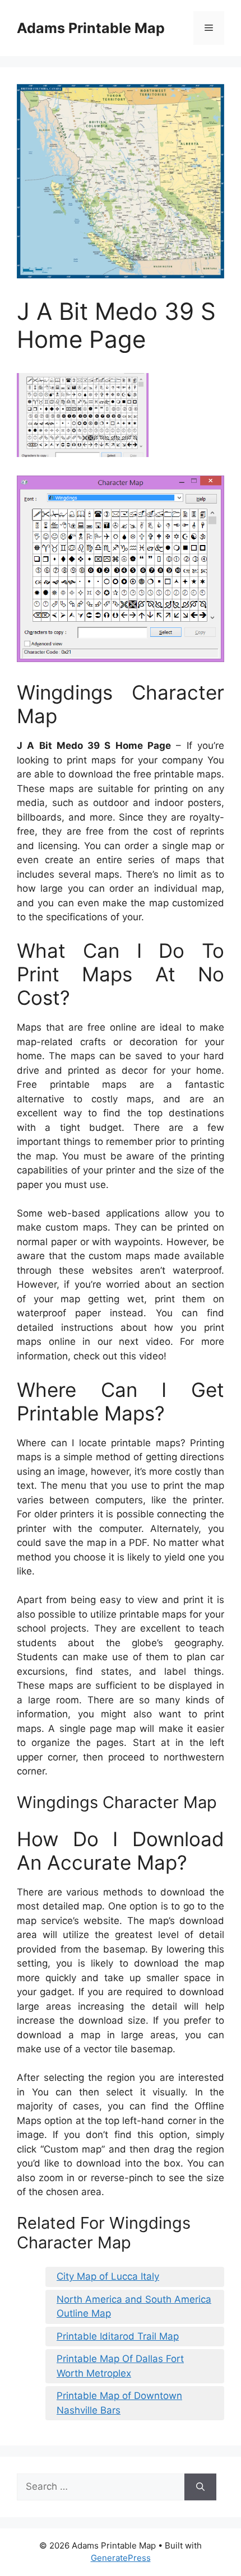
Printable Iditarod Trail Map (118, 2336)
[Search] (200, 2487)
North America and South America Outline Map (134, 2307)
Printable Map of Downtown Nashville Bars (119, 2403)
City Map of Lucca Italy (108, 2276)
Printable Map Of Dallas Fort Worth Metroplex (120, 2366)
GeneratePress (121, 2558)
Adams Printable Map (91, 28)
